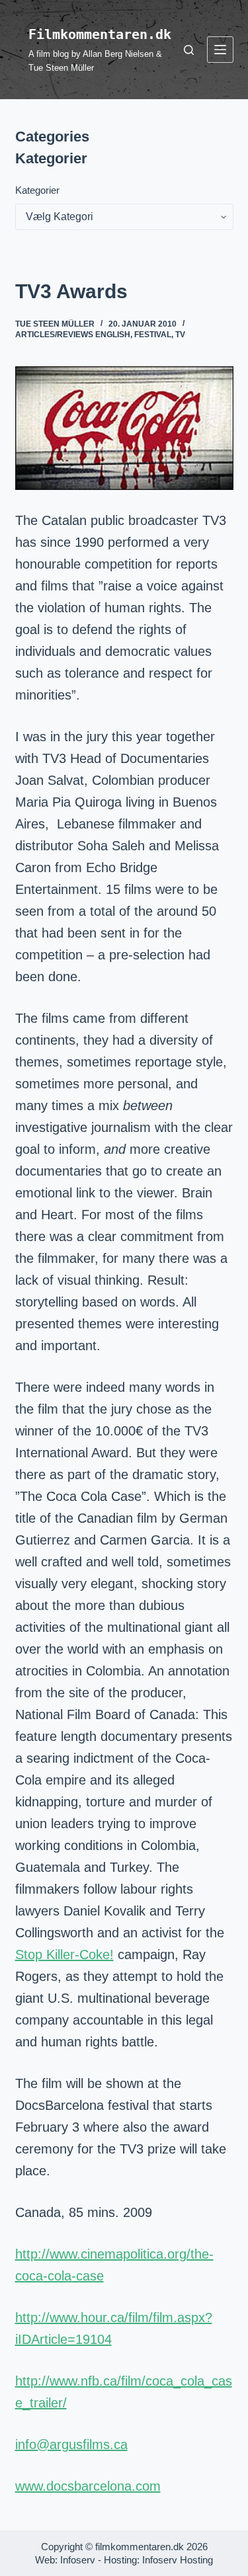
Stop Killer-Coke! (64, 1954)
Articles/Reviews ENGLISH (73, 335)
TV (180, 335)
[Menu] (220, 50)
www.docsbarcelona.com (88, 2486)
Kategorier (37, 190)
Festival (153, 335)
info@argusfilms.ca (71, 2444)
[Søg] (189, 50)
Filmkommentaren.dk (100, 34)
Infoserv (78, 2560)
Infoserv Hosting (178, 2560)
